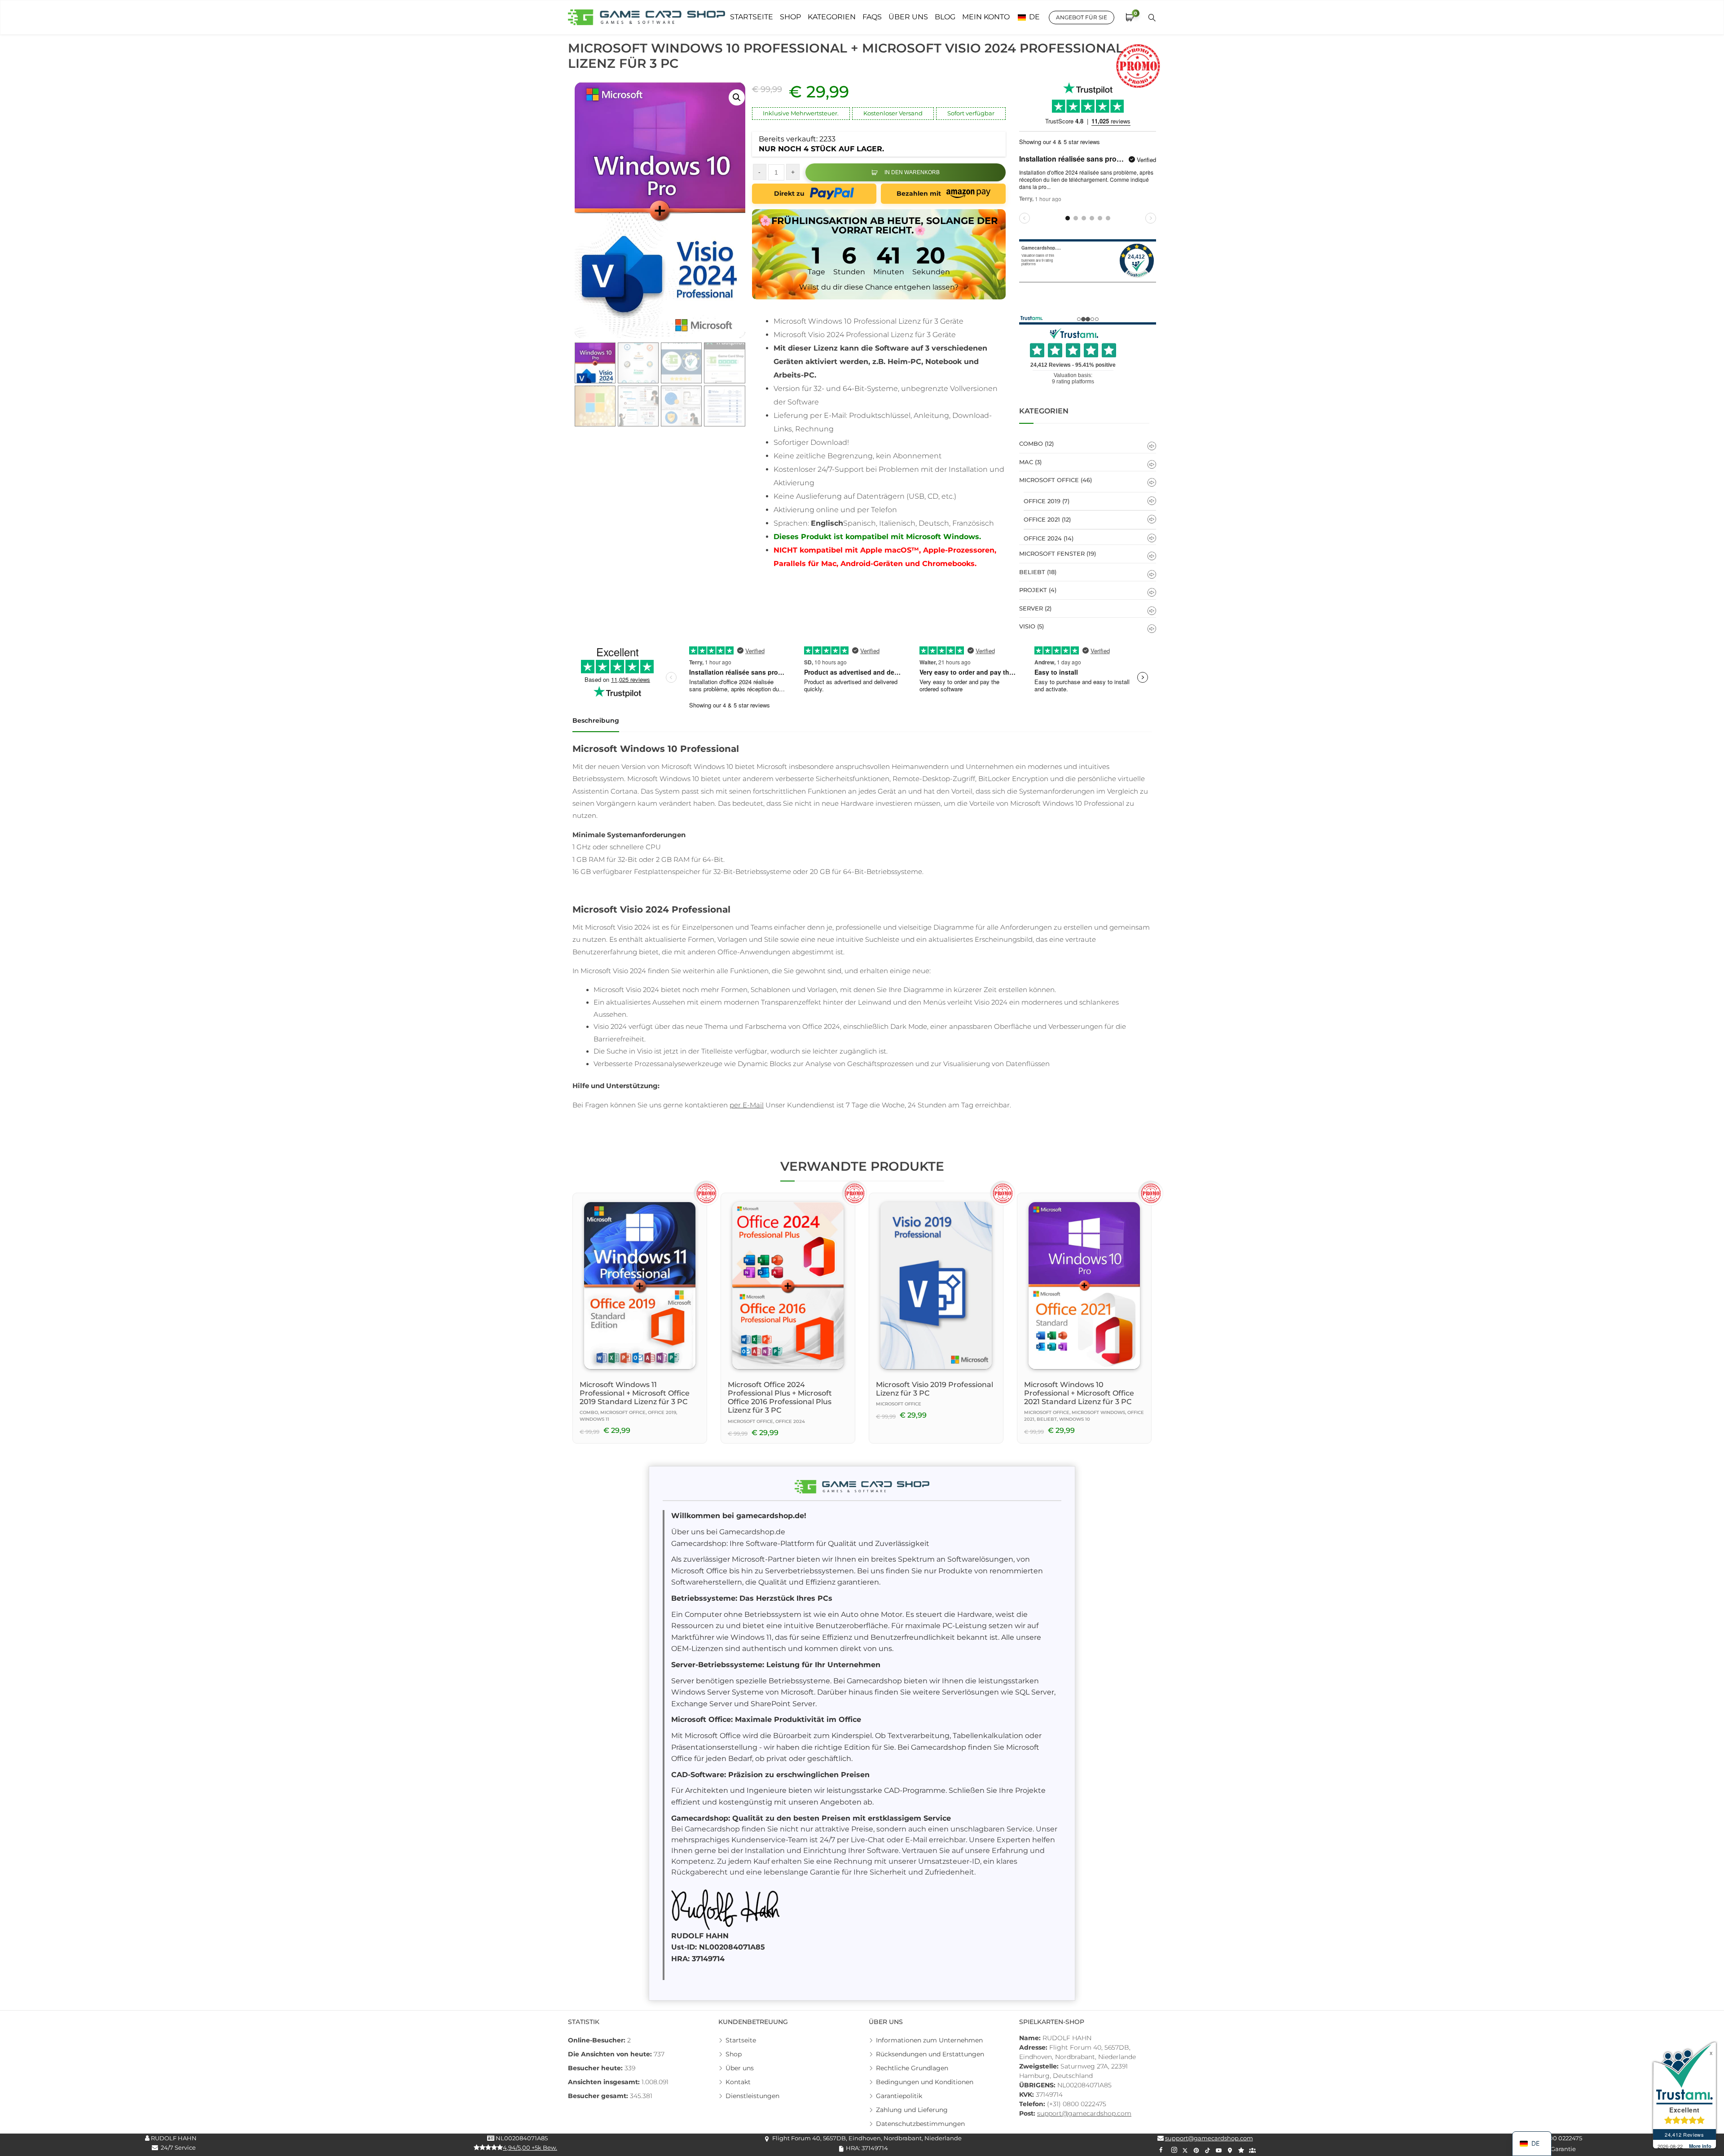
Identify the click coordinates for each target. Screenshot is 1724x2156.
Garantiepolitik (899, 2096)
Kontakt (738, 2082)
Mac (1026, 462)
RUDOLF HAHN (173, 2138)
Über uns (740, 2068)
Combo (1031, 443)
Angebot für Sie (1082, 17)
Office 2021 (1042, 519)
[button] (737, 97)
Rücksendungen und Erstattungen (930, 2054)
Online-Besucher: (598, 2040)
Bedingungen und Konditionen (925, 2082)
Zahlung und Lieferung (912, 2110)
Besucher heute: (596, 2068)
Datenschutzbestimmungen (920, 2124)
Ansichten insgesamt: (605, 2082)
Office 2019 (1042, 501)
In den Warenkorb (912, 172)
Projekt (1033, 590)
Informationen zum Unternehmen (929, 2040)
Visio (1027, 626)
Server (1031, 608)
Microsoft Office (1049, 480)
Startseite (741, 2040)
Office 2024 (1043, 538)
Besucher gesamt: (599, 2096)
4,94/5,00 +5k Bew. (530, 2147)
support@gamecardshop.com (1084, 2113)
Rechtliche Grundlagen (912, 2068)
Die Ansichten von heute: (611, 2054)
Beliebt (1032, 572)
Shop (734, 2054)
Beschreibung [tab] (596, 720)
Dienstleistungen (752, 2096)
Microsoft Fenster (1052, 553)
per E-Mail (747, 1105)
